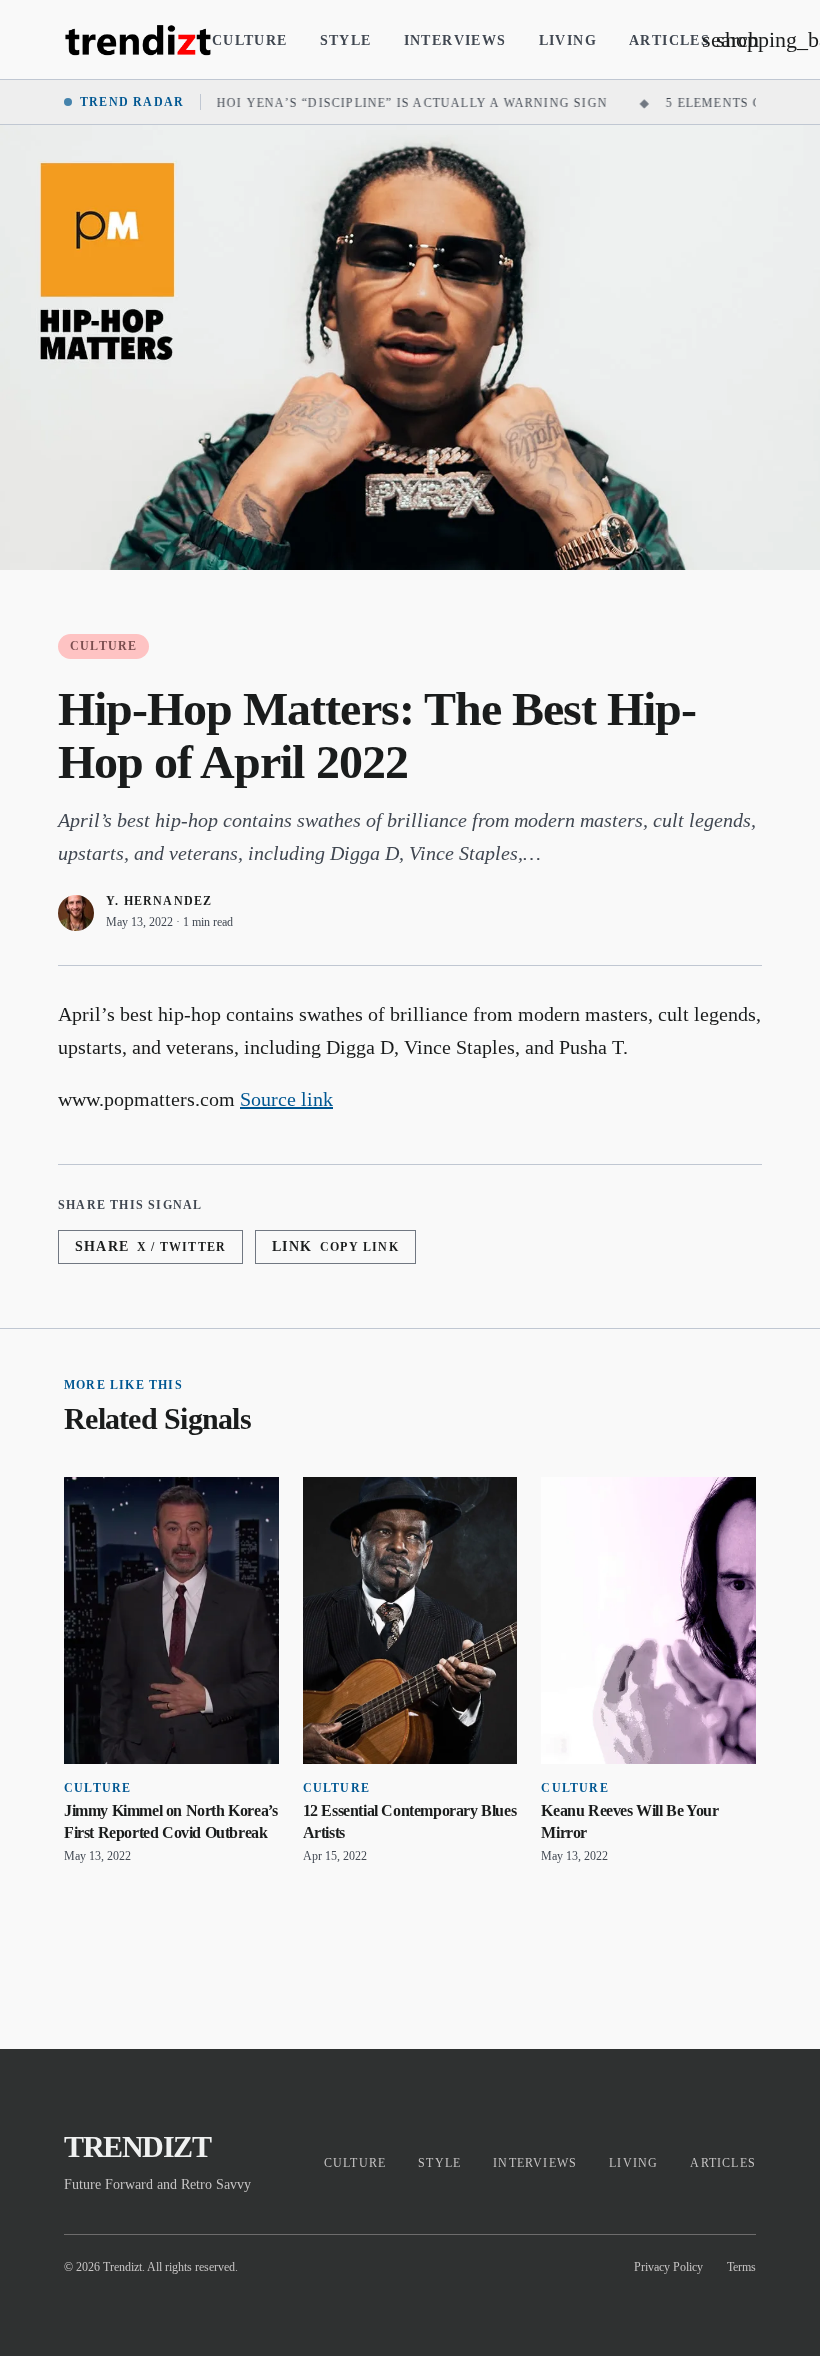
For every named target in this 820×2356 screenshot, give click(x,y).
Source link (286, 1099)
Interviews (455, 40)
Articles (669, 40)
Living (568, 40)
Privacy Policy (668, 2267)
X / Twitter (150, 1246)
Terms (741, 2267)
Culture (250, 40)
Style (346, 40)
